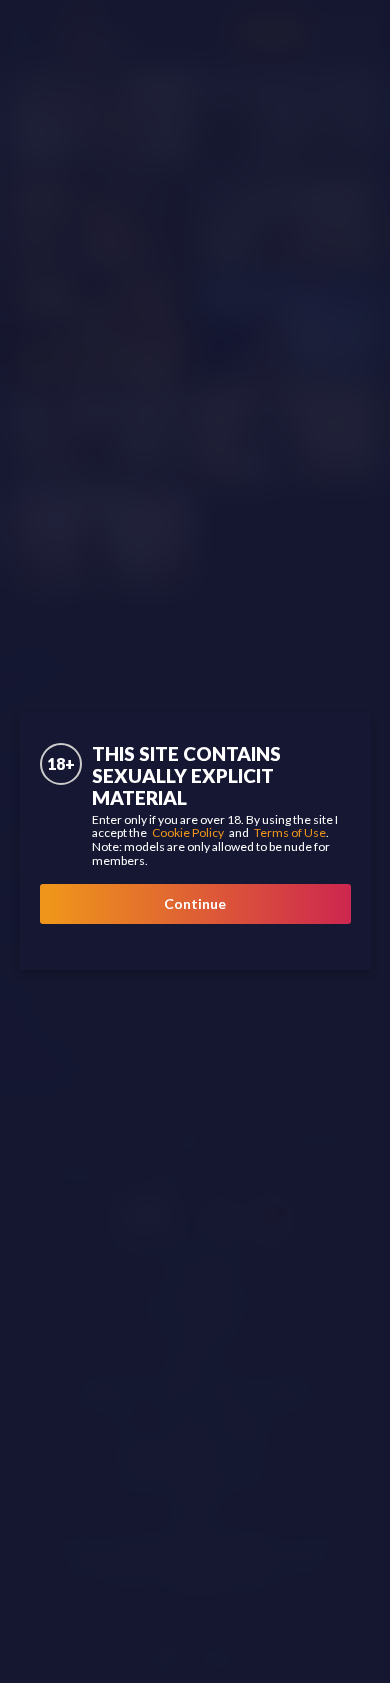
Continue (195, 903)
